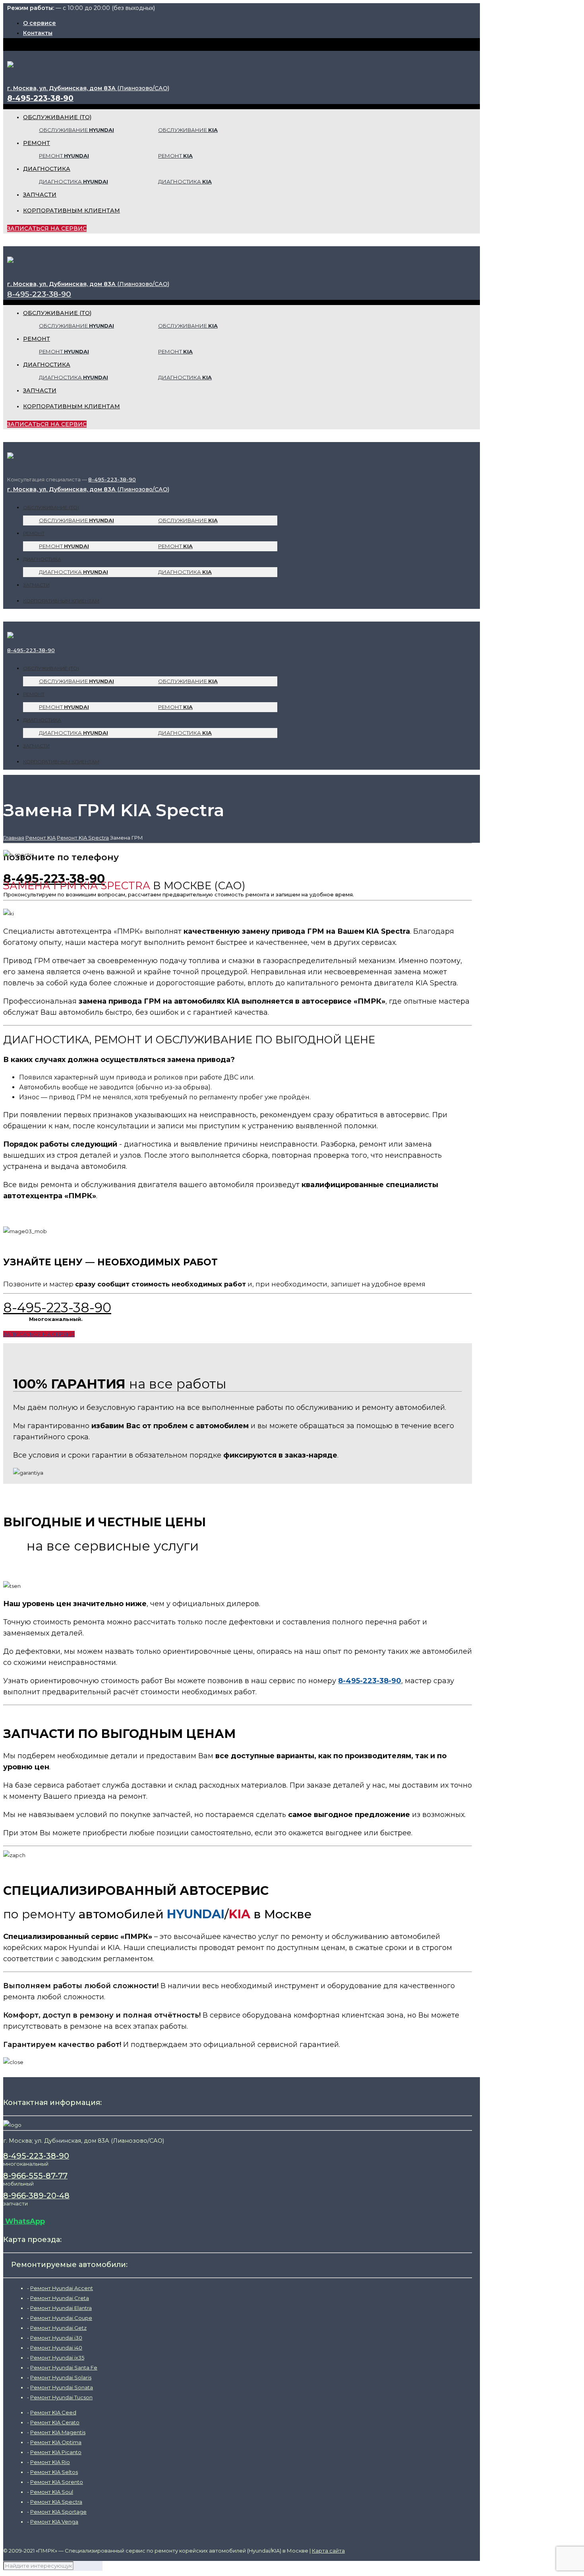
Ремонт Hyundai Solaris (61, 2377)
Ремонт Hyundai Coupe (61, 2318)
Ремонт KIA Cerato (55, 2422)
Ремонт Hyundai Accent (62, 2288)
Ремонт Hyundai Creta (60, 2298)
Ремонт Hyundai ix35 (57, 2358)
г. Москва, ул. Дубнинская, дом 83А (88, 88)
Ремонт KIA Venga (54, 2522)
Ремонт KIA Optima (56, 2442)
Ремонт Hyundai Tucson (61, 2397)
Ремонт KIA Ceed (53, 2412)
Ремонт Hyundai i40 (56, 2348)
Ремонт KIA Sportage (58, 2512)
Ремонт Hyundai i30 (56, 2338)
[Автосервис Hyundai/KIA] (10, 61)
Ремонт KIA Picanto (56, 2452)
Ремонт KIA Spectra (83, 838)
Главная (14, 838)
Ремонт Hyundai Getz (58, 2328)
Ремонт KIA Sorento (57, 2482)
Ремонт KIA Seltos (54, 2472)
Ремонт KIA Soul (52, 2492)
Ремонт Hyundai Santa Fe (64, 2367)
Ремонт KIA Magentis (58, 2432)
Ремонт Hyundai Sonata (62, 2387)
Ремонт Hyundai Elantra (61, 2308)
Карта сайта (328, 2551)
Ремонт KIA (41, 838)
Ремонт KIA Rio (50, 2462)
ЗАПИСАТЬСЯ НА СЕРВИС (47, 228)
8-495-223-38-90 (40, 98)
